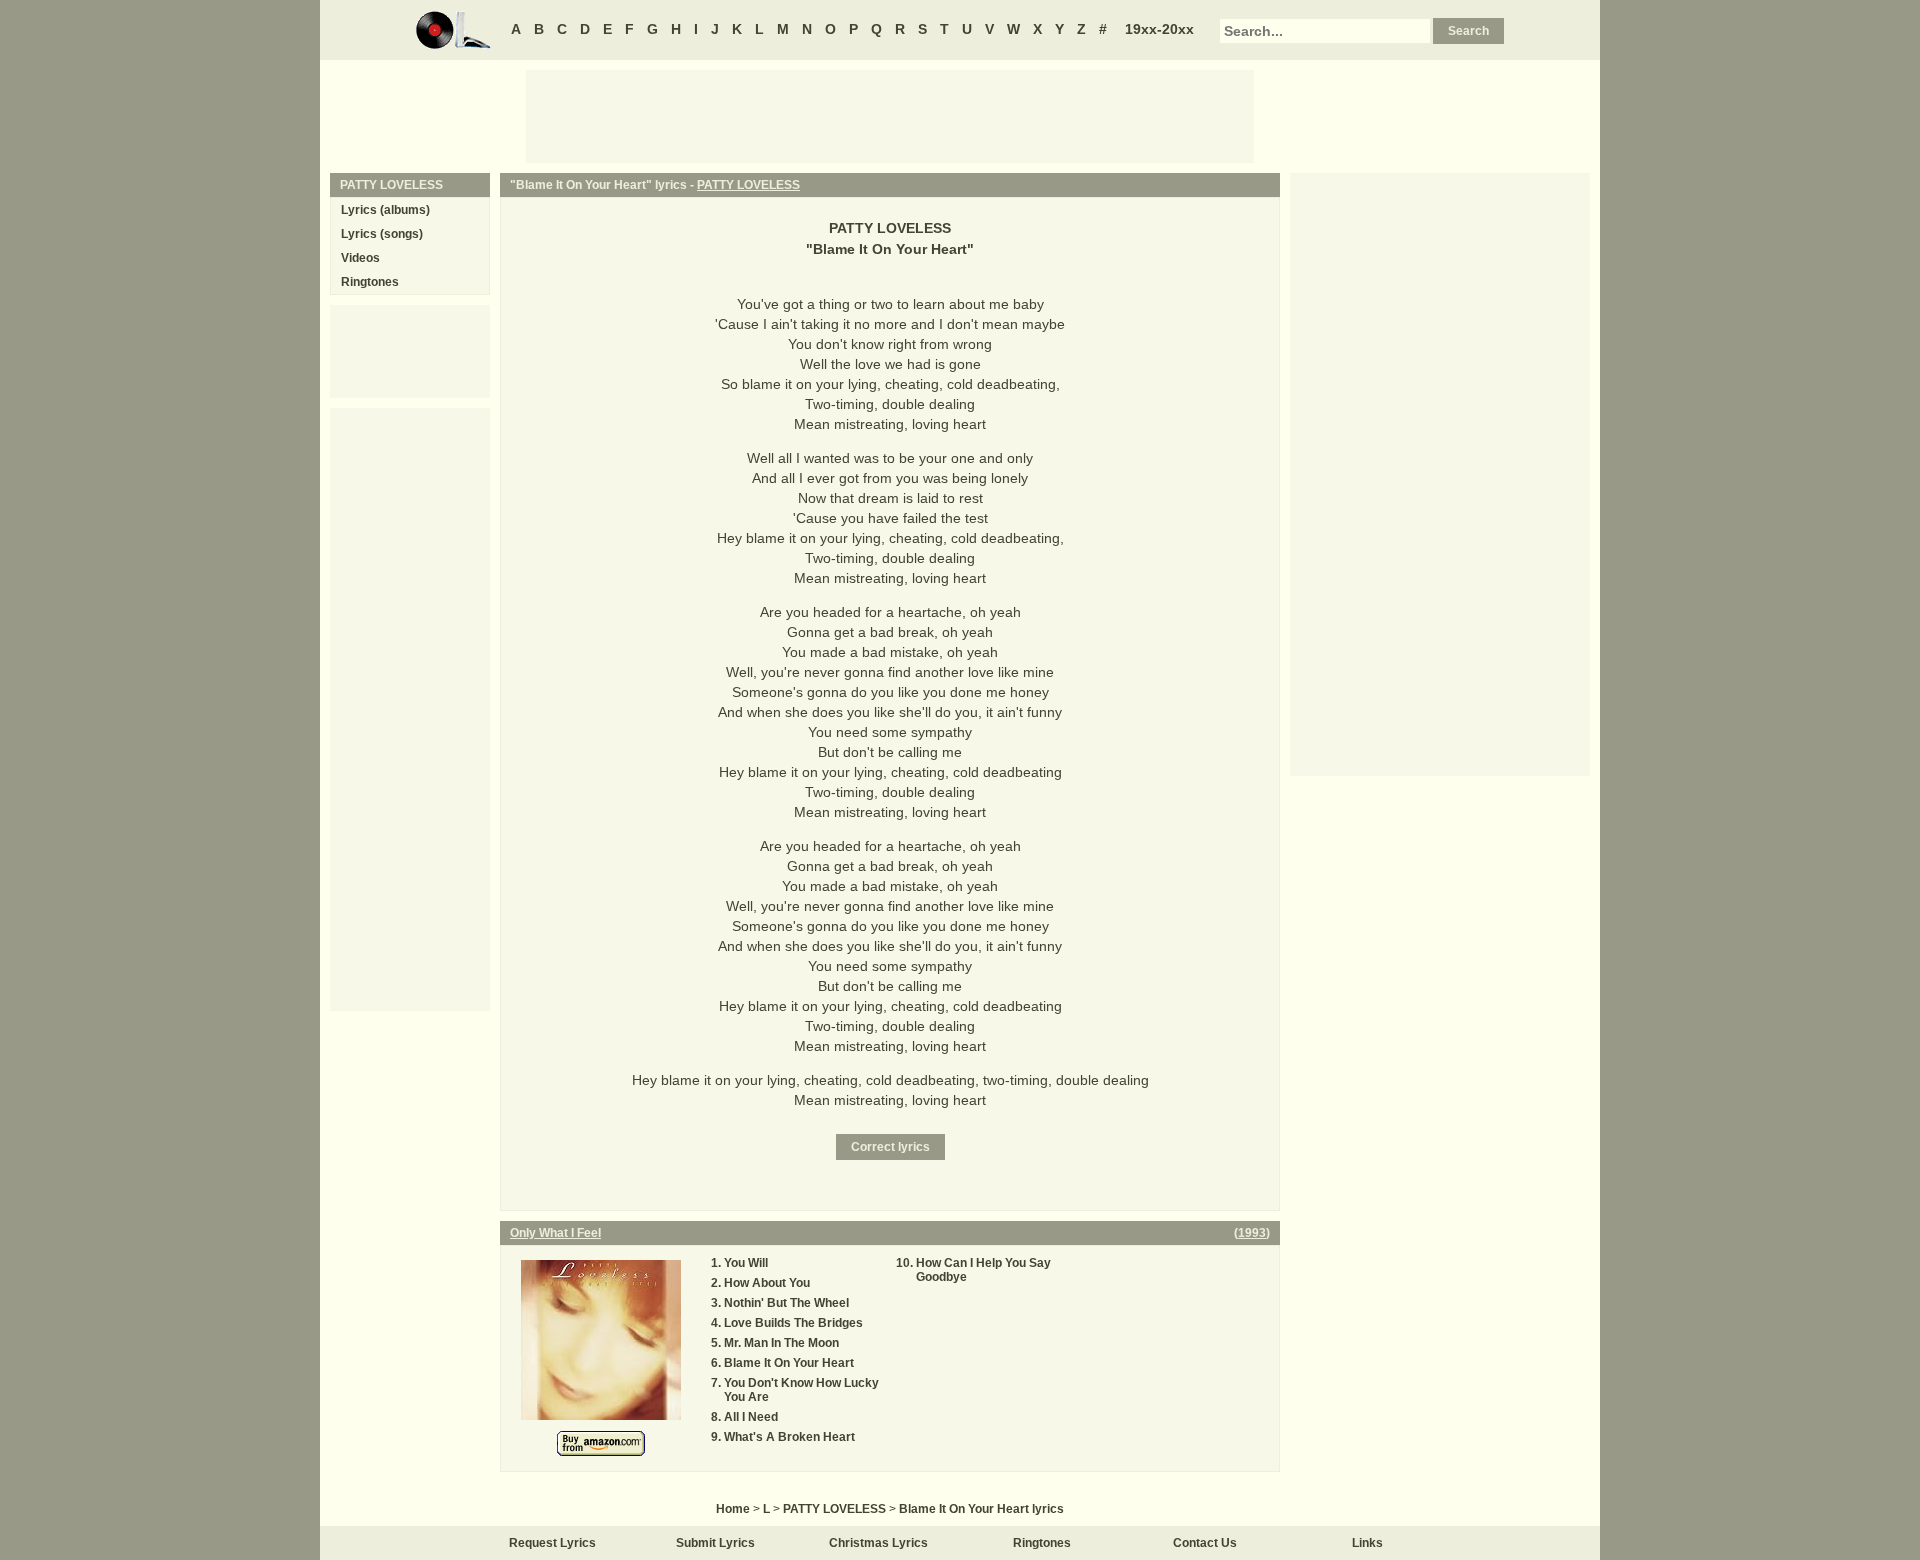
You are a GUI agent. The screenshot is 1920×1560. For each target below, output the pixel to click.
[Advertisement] (890, 115)
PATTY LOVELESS (748, 185)
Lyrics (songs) (382, 234)
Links (1367, 1543)
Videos (360, 258)
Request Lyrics (552, 1543)
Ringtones (370, 282)
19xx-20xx (1159, 29)
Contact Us (1205, 1543)
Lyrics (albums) (385, 210)
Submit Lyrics (715, 1543)
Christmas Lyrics (878, 1543)
